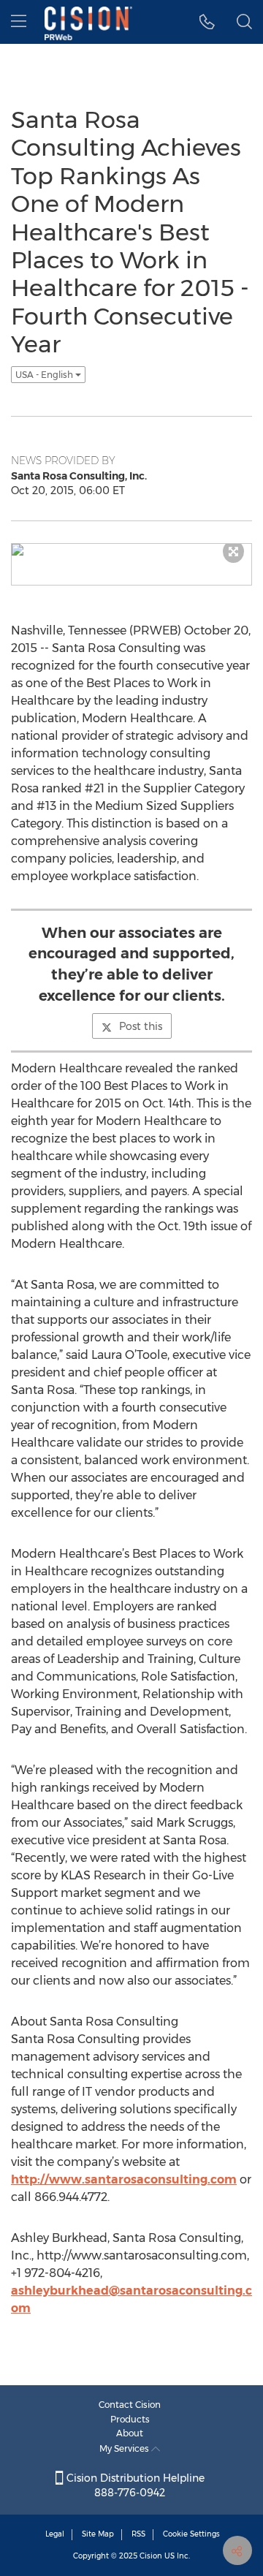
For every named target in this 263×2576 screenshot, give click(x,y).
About (130, 2433)
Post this (141, 1026)
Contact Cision (130, 2405)
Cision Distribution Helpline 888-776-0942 (134, 2485)
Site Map (98, 2534)
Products (130, 2419)
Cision (151, 2556)
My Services (125, 2448)
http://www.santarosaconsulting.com (124, 2179)
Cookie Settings (191, 2534)
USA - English (45, 375)
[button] (207, 22)
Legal (55, 2534)
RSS (138, 2534)
